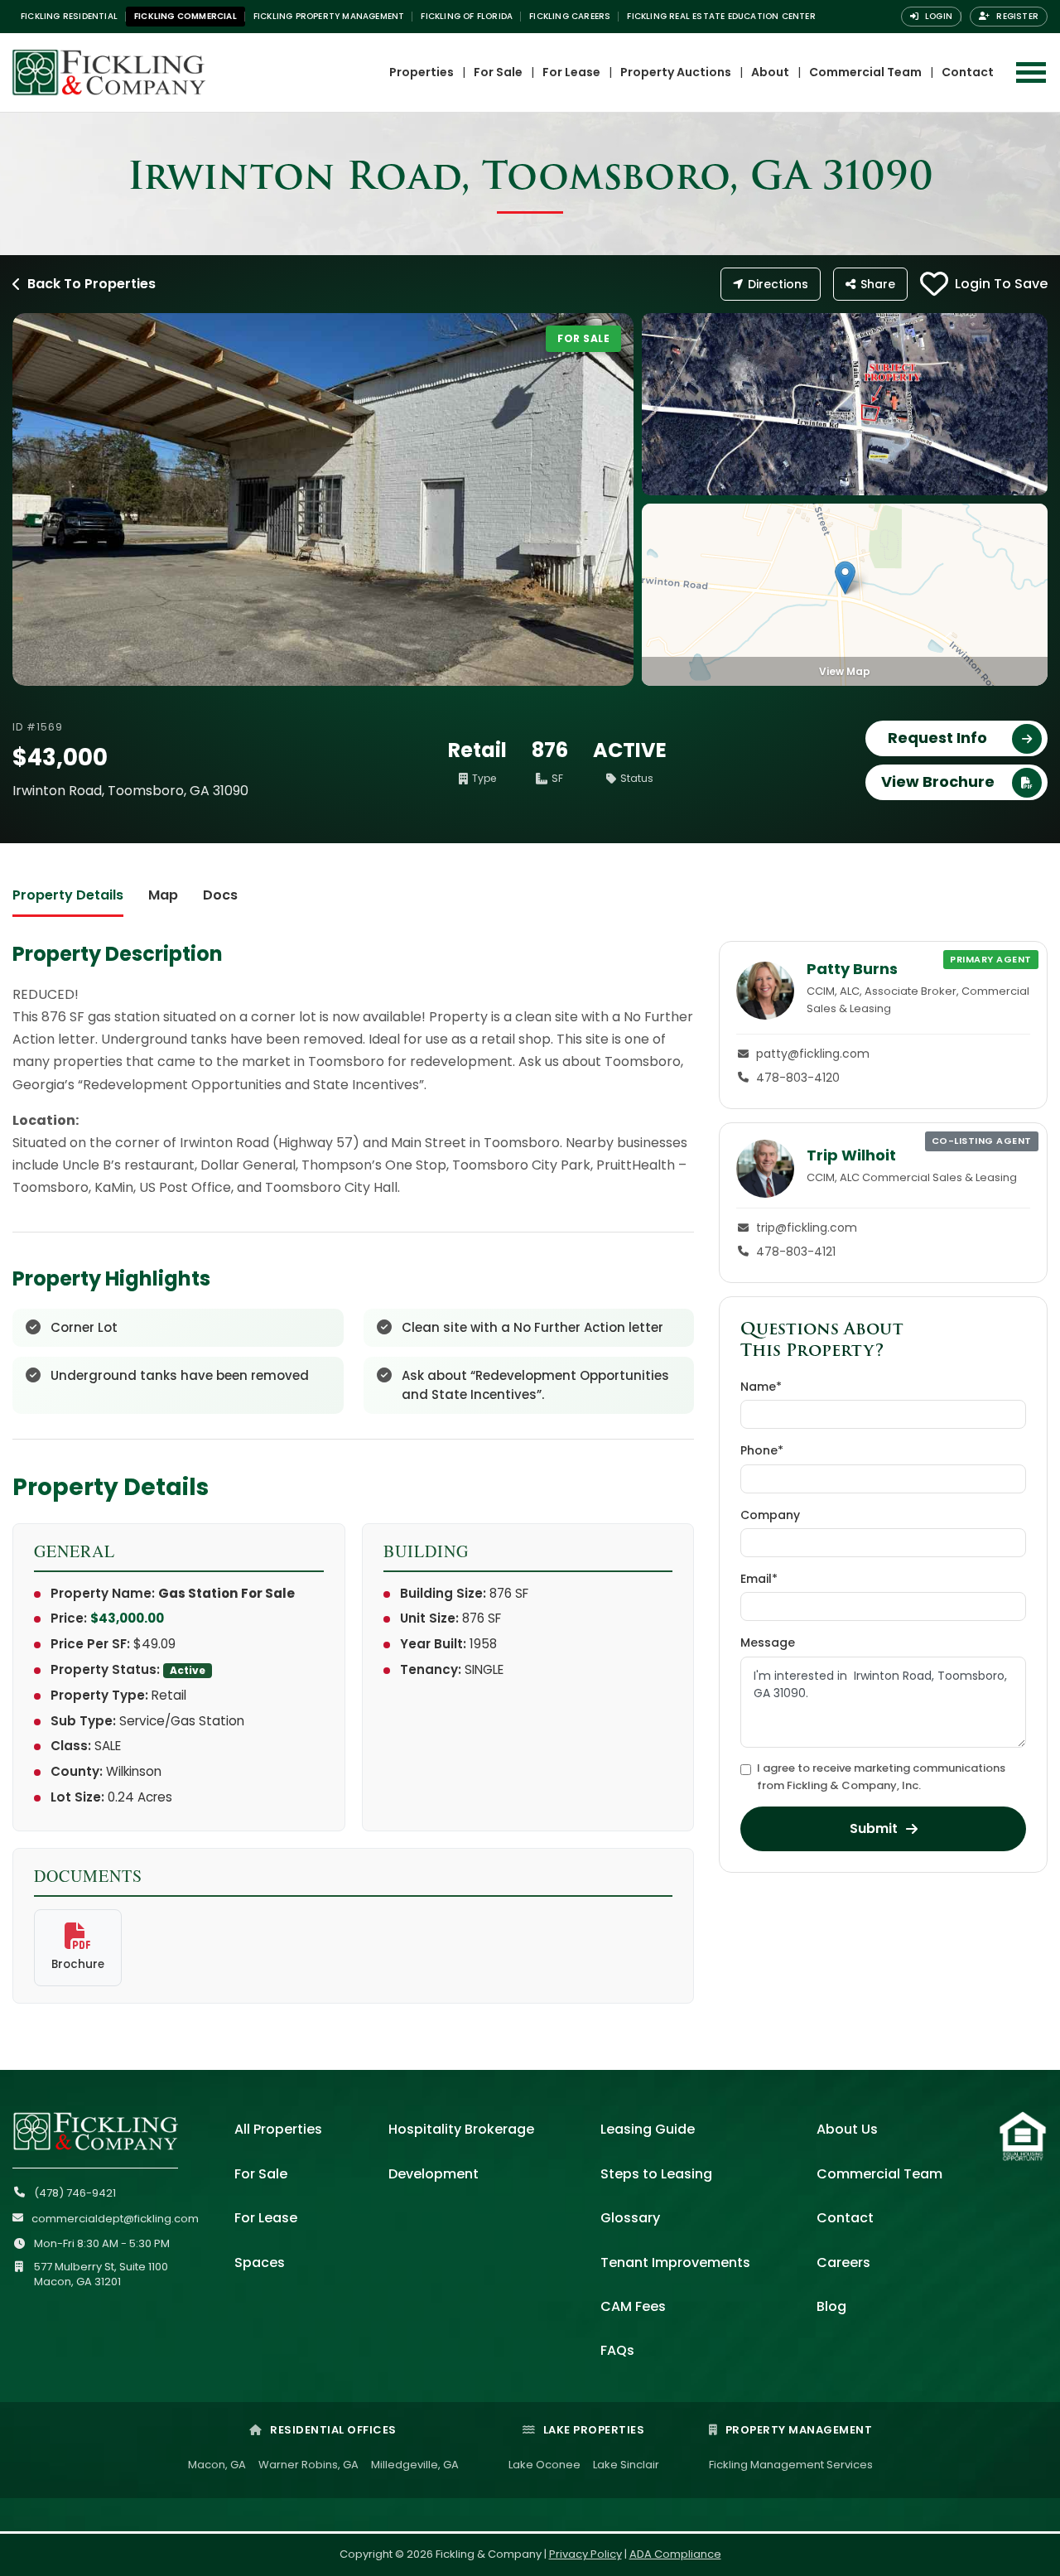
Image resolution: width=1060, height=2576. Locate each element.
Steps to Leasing (656, 2174)
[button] (845, 578)
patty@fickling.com (813, 1054)
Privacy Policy (585, 2554)
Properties (422, 72)
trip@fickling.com (807, 1228)
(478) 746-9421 (75, 2193)
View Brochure (938, 781)
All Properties (278, 2129)
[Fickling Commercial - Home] (132, 72)
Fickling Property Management (329, 16)
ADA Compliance (675, 2554)
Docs (220, 895)
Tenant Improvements (675, 2262)
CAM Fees (633, 2306)
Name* (761, 1387)
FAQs (617, 2350)
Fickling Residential (69, 16)
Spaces (260, 2262)
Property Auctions (676, 72)
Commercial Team (865, 72)
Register (1016, 16)
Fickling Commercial (185, 16)
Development (434, 2174)
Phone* (762, 1450)
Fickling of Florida (467, 16)
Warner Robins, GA (308, 2465)
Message (768, 1643)
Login (937, 16)
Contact (968, 72)
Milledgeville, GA (415, 2465)
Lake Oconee (544, 2465)
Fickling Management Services (791, 2465)
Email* (759, 1579)
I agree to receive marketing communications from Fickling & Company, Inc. (881, 1777)
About (770, 72)
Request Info (937, 738)
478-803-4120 (798, 1078)
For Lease (571, 72)
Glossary (630, 2218)
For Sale (498, 72)
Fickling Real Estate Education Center (721, 16)
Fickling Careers (570, 16)
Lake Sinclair (626, 2465)
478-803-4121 (796, 1252)
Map (163, 895)
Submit (874, 1828)
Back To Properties (92, 284)
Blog (831, 2306)
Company (770, 1515)
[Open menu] (1031, 72)
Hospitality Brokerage (461, 2129)
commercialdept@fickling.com (115, 2219)
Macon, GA (217, 2465)
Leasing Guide (648, 2129)
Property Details (68, 895)
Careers (843, 2262)
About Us (847, 2129)
